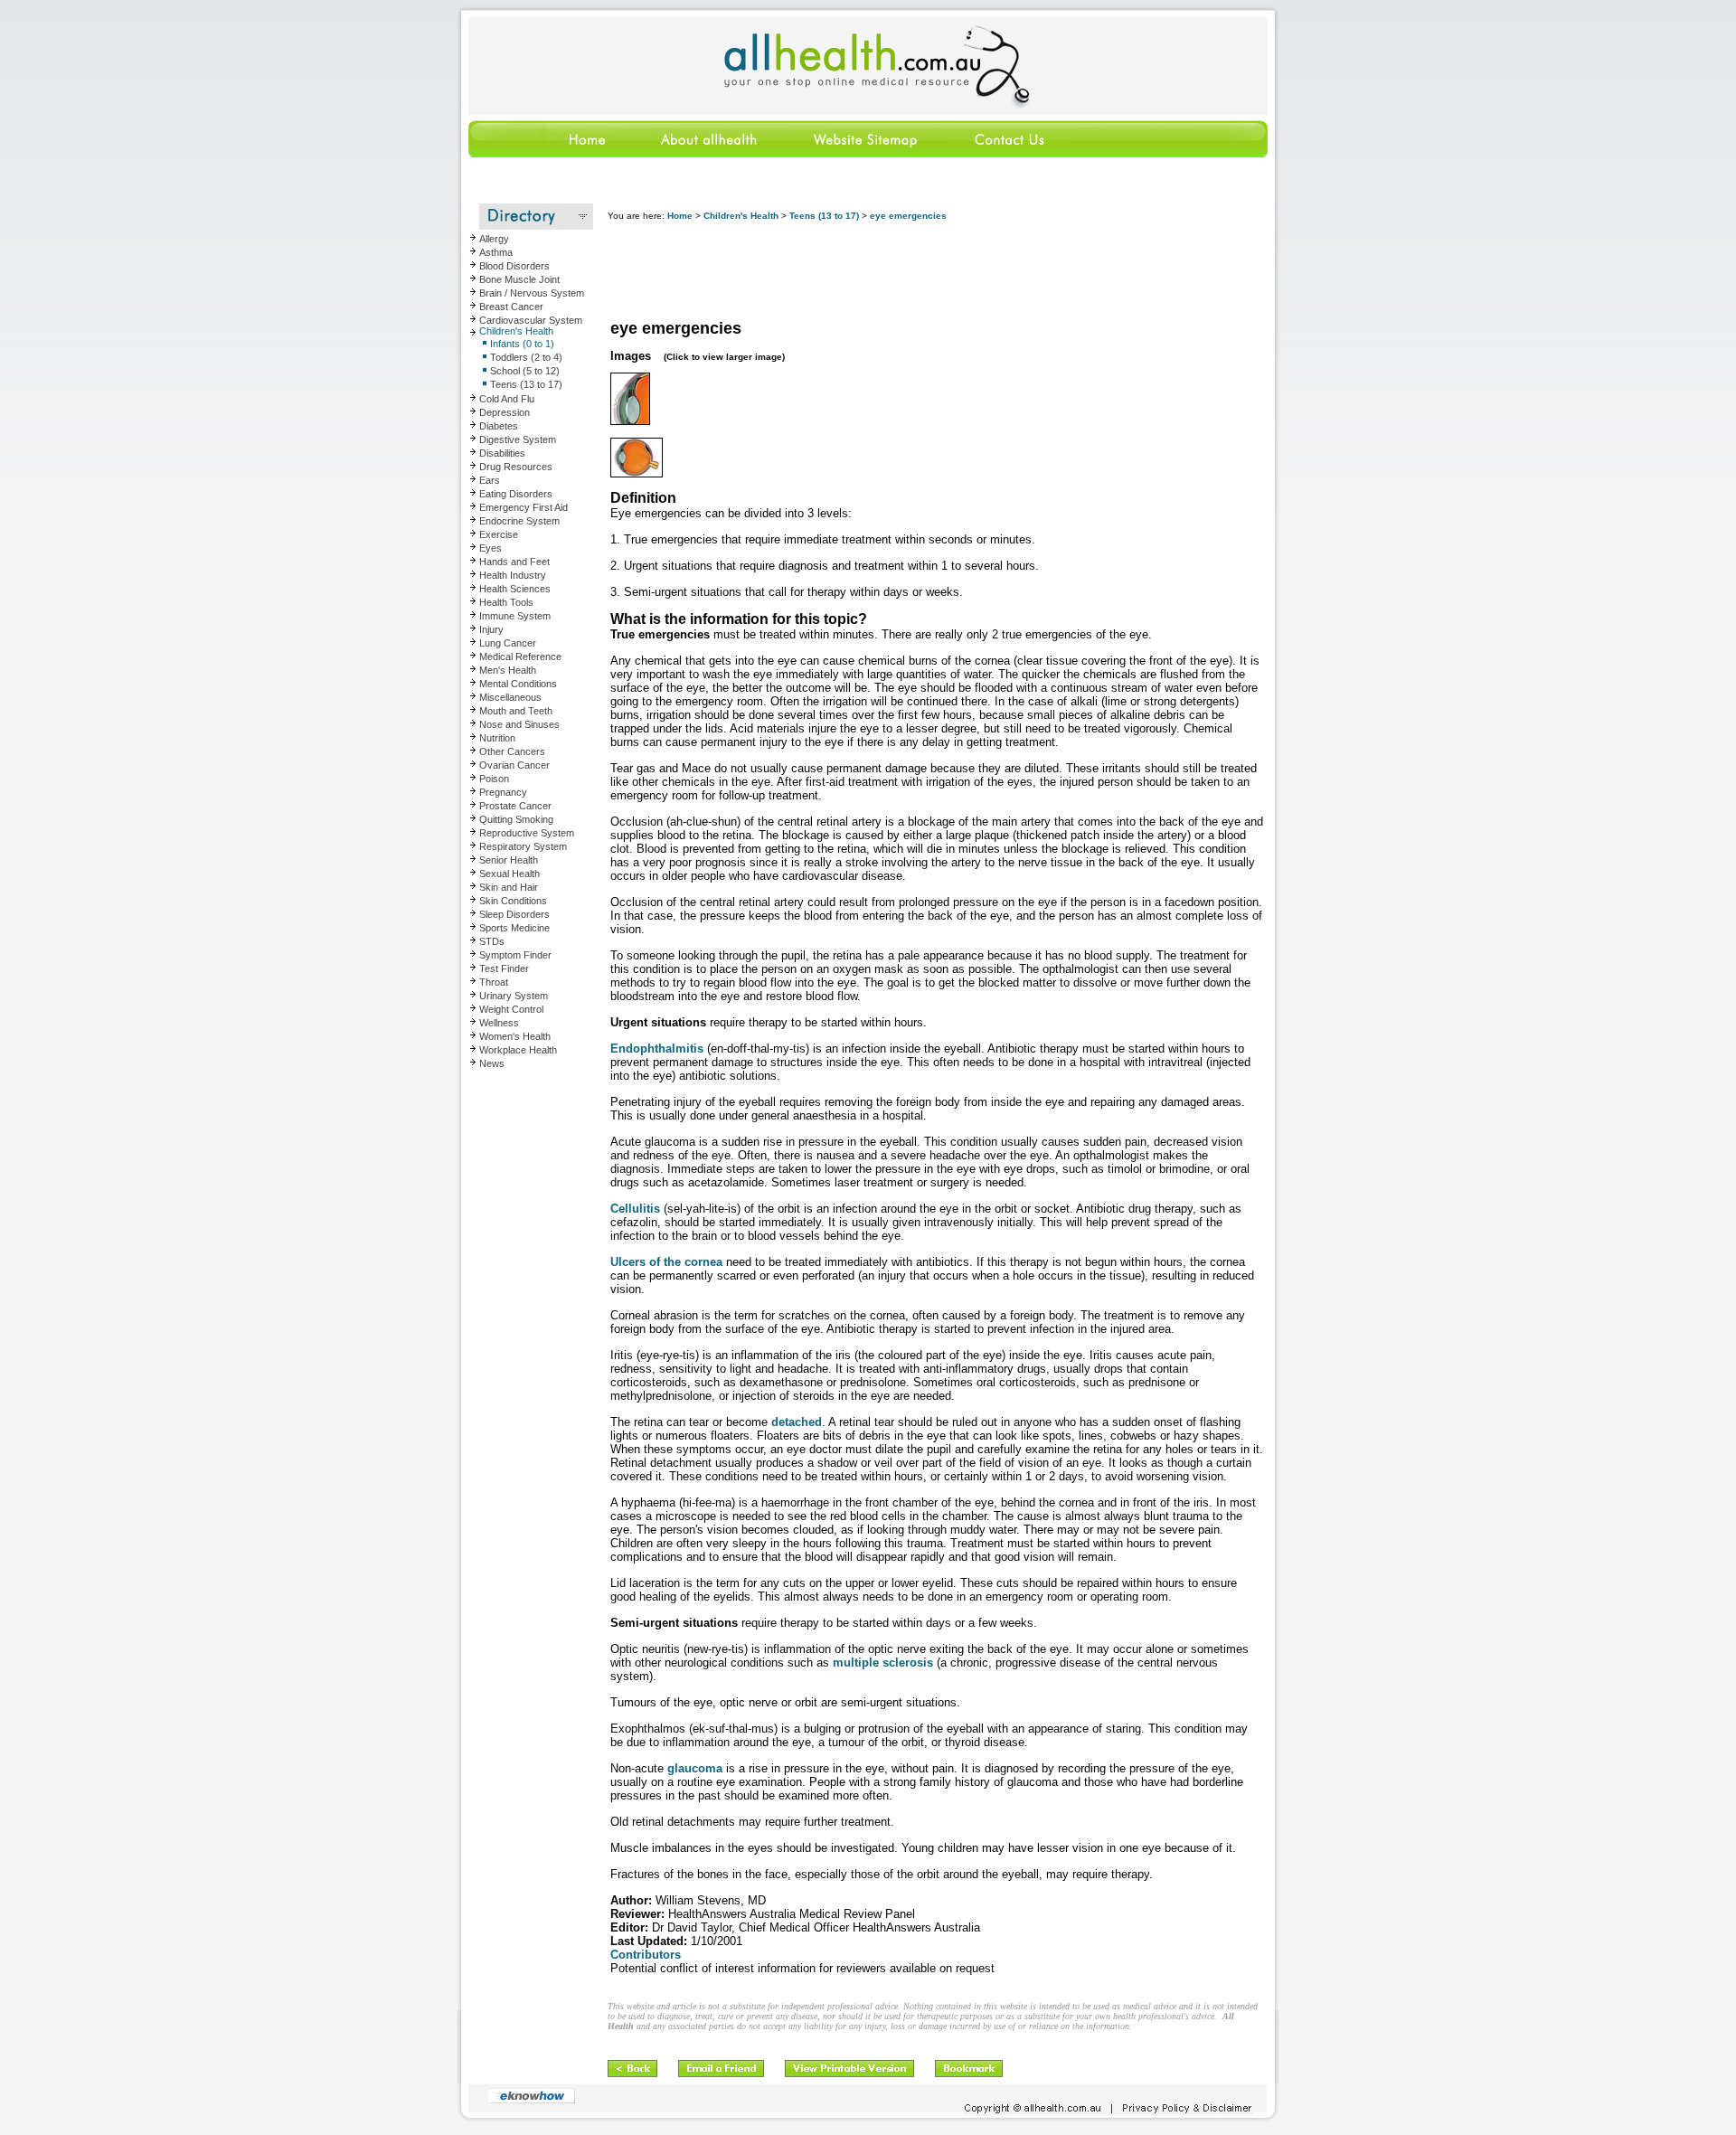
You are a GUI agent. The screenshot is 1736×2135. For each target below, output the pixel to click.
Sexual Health (509, 874)
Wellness (499, 1023)
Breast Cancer (511, 307)
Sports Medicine (514, 928)
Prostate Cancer (515, 806)
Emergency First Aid (524, 507)
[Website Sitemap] (864, 154)
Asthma (496, 252)
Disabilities (502, 453)
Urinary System (514, 996)
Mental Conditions (518, 684)
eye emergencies (908, 216)
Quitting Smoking (516, 819)
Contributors (646, 1955)
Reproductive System (527, 833)
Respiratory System (523, 846)
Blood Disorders (514, 266)
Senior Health (509, 860)
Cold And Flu (507, 399)
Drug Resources (516, 467)
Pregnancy (503, 792)
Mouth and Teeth (516, 711)
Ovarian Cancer (514, 765)
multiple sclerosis (885, 1663)
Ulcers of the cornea (666, 1262)
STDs (492, 941)
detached (797, 1422)
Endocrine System (519, 521)
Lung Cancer (508, 643)
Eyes (491, 548)
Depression (505, 412)
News (492, 1063)
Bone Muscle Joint (519, 279)
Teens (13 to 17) (824, 216)
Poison (494, 779)
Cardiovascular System (531, 320)
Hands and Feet (514, 562)
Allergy (494, 239)
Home (680, 216)
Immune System (515, 616)
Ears (490, 480)
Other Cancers (512, 751)
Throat (494, 982)
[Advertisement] (937, 271)
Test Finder (504, 968)
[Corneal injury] (630, 421)
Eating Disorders (516, 494)
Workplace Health (518, 1050)
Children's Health (516, 331)
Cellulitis (635, 1209)
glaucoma (695, 1768)
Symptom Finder (515, 955)
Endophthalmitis (657, 1049)
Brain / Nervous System (532, 293)
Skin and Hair (509, 887)
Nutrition (497, 738)
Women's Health (515, 1036)
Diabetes (499, 426)
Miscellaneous (510, 697)
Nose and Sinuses (519, 724)
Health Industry (513, 575)
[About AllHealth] (710, 154)
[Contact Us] (1008, 154)
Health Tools (506, 602)
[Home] (546, 154)
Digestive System (518, 439)
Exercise (499, 534)
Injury (491, 629)
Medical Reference (520, 657)
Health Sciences (515, 589)
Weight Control (511, 1009)
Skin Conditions (513, 901)
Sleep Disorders (514, 914)
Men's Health (508, 670)
